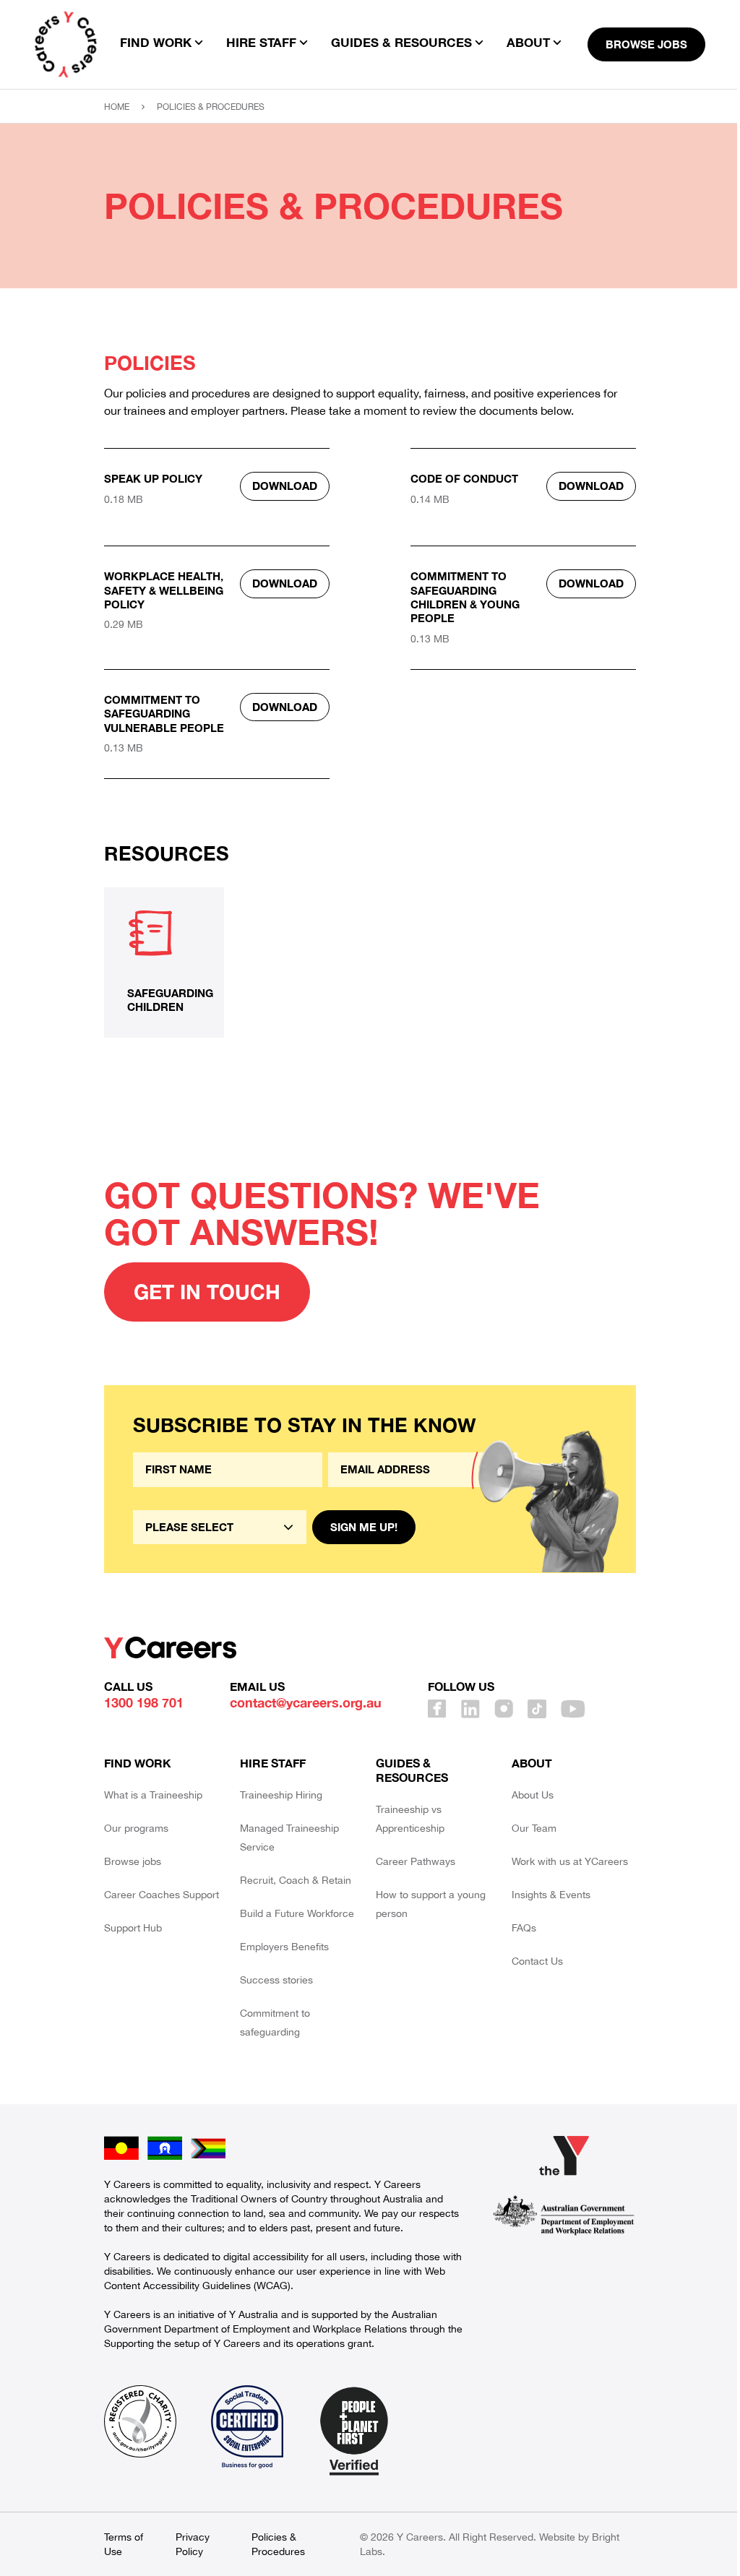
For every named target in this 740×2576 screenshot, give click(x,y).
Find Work (138, 1763)
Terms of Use (124, 2544)
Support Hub (133, 1928)
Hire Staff (273, 1763)
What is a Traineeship (153, 1795)
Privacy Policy (193, 2544)
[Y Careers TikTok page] (537, 1709)
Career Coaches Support (162, 1895)
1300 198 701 (144, 1702)
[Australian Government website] (564, 2215)
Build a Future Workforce (297, 1913)
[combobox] (220, 1527)
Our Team (534, 1828)
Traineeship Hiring (281, 1795)
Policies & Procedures (278, 2544)
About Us (533, 1795)
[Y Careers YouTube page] (573, 1709)
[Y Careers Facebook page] (437, 1709)
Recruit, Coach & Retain (296, 1880)
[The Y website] (564, 2155)
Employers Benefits (284, 1947)
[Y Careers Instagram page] (504, 1709)
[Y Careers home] (66, 44)
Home (117, 107)
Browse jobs (133, 1861)
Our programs (136, 1828)
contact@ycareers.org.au (306, 1702)
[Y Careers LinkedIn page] (470, 1709)
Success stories (276, 1980)
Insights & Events (551, 1895)
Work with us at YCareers (570, 1861)
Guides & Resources (412, 1770)
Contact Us (537, 1961)
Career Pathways (416, 1861)
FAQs (524, 1928)
